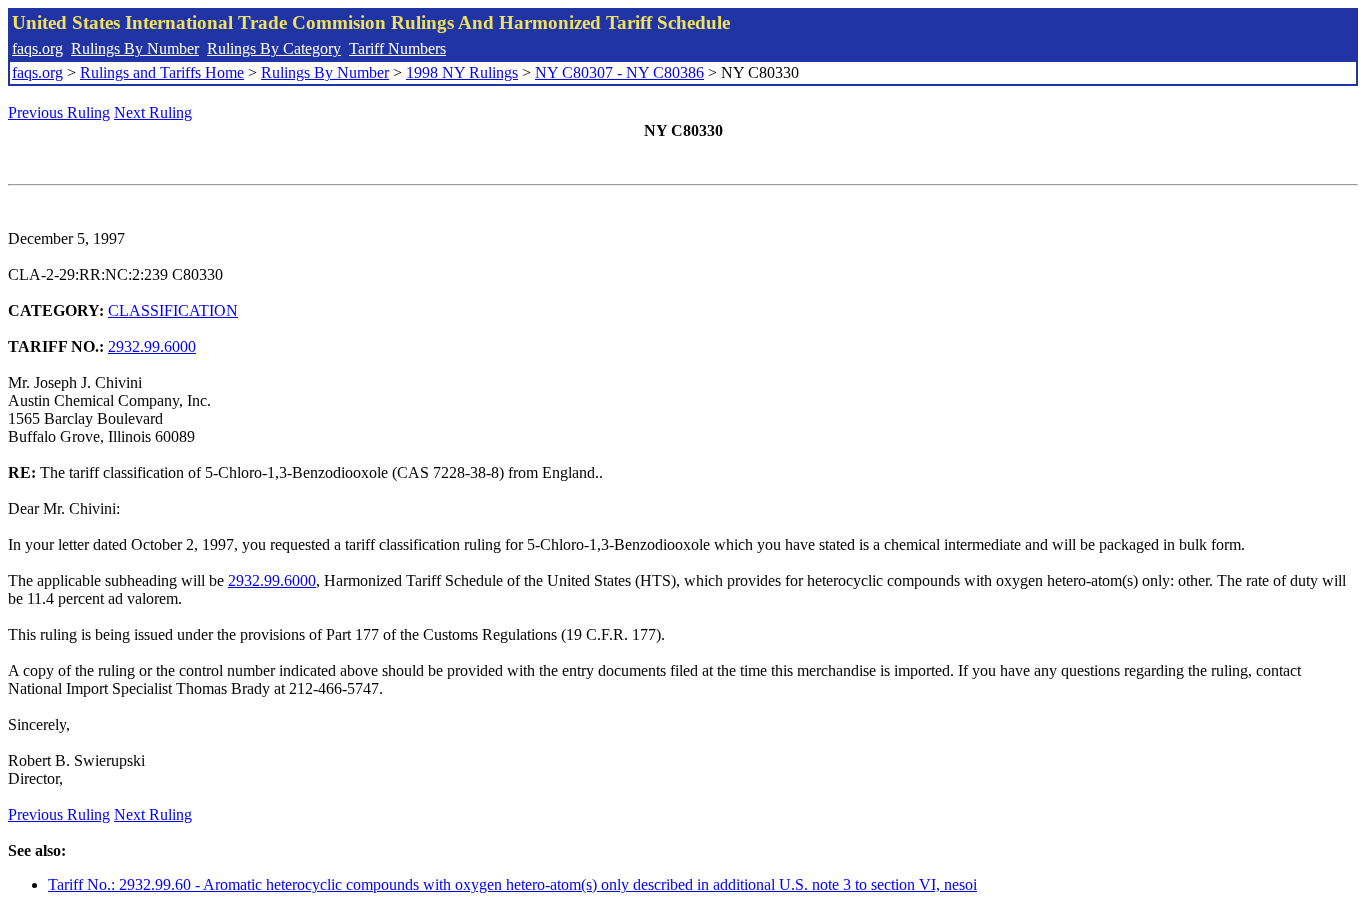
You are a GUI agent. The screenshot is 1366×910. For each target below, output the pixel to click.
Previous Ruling (59, 112)
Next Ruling (153, 112)
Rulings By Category (274, 48)
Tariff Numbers (397, 48)
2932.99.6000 (152, 346)
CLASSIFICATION (173, 310)
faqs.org (37, 48)
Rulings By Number (135, 48)
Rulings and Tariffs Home (162, 72)
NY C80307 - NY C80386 (619, 72)
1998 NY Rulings (462, 72)
